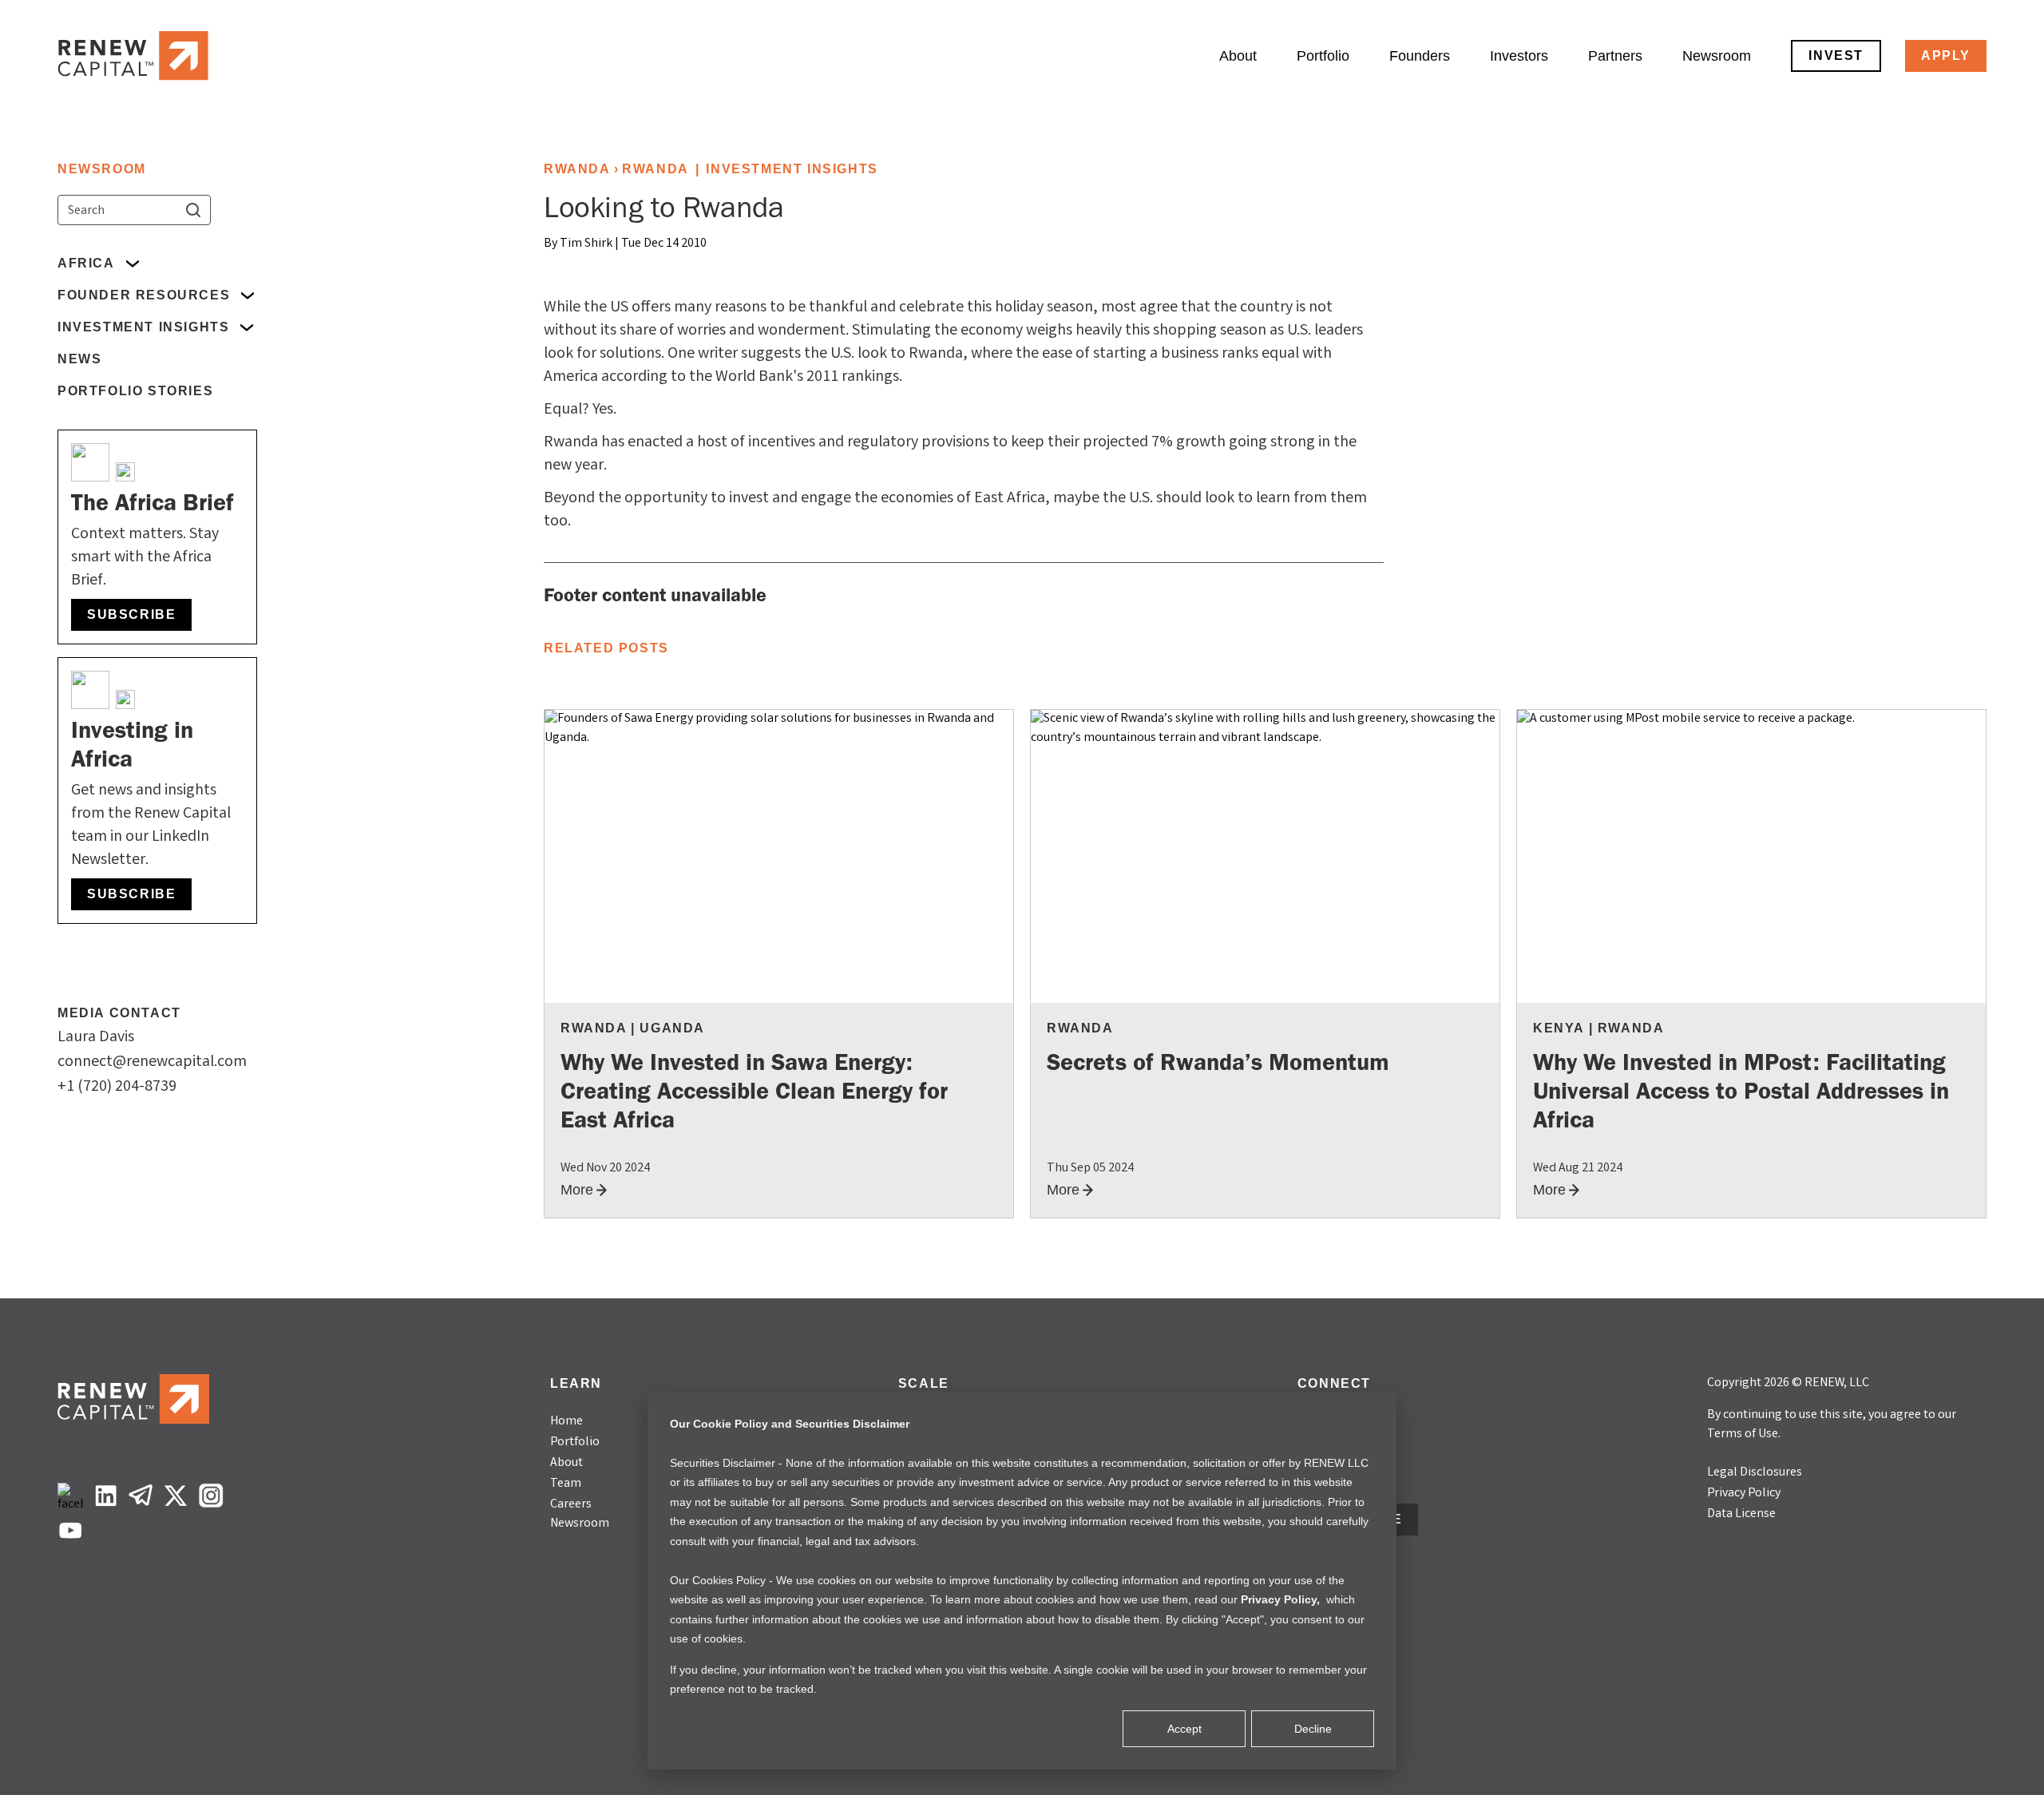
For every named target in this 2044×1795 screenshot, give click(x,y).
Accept (1184, 1729)
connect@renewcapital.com (152, 1062)
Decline (1313, 1729)
